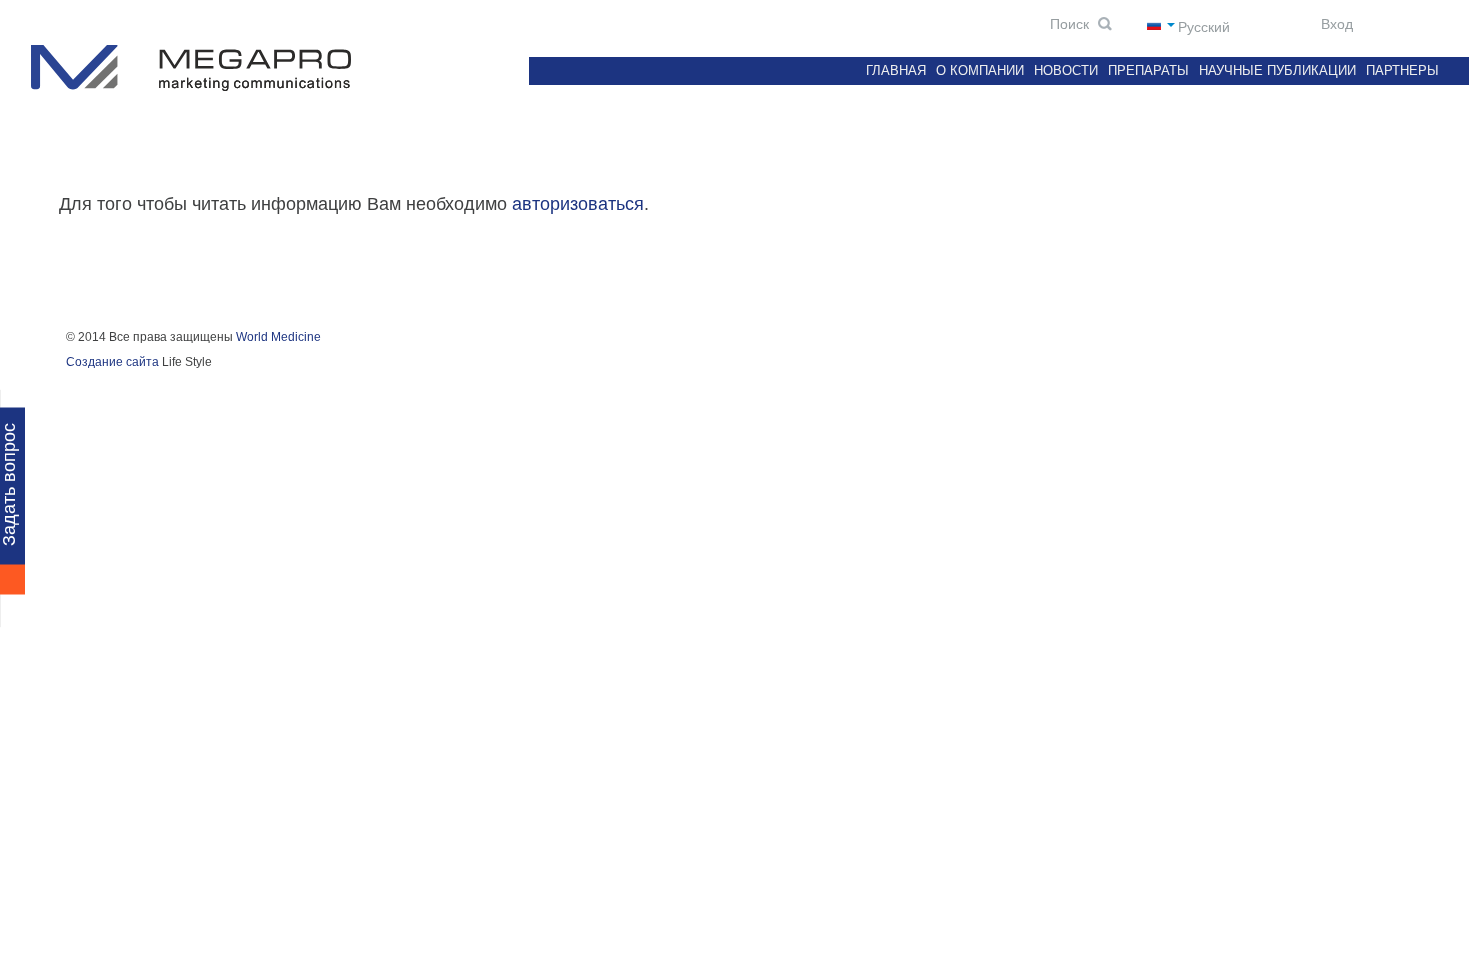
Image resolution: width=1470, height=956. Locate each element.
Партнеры (1402, 70)
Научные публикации (1277, 70)
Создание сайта (112, 362)
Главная (896, 70)
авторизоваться (578, 204)
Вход (1335, 24)
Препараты (1148, 70)
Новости (1066, 70)
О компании (980, 70)
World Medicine (278, 337)
